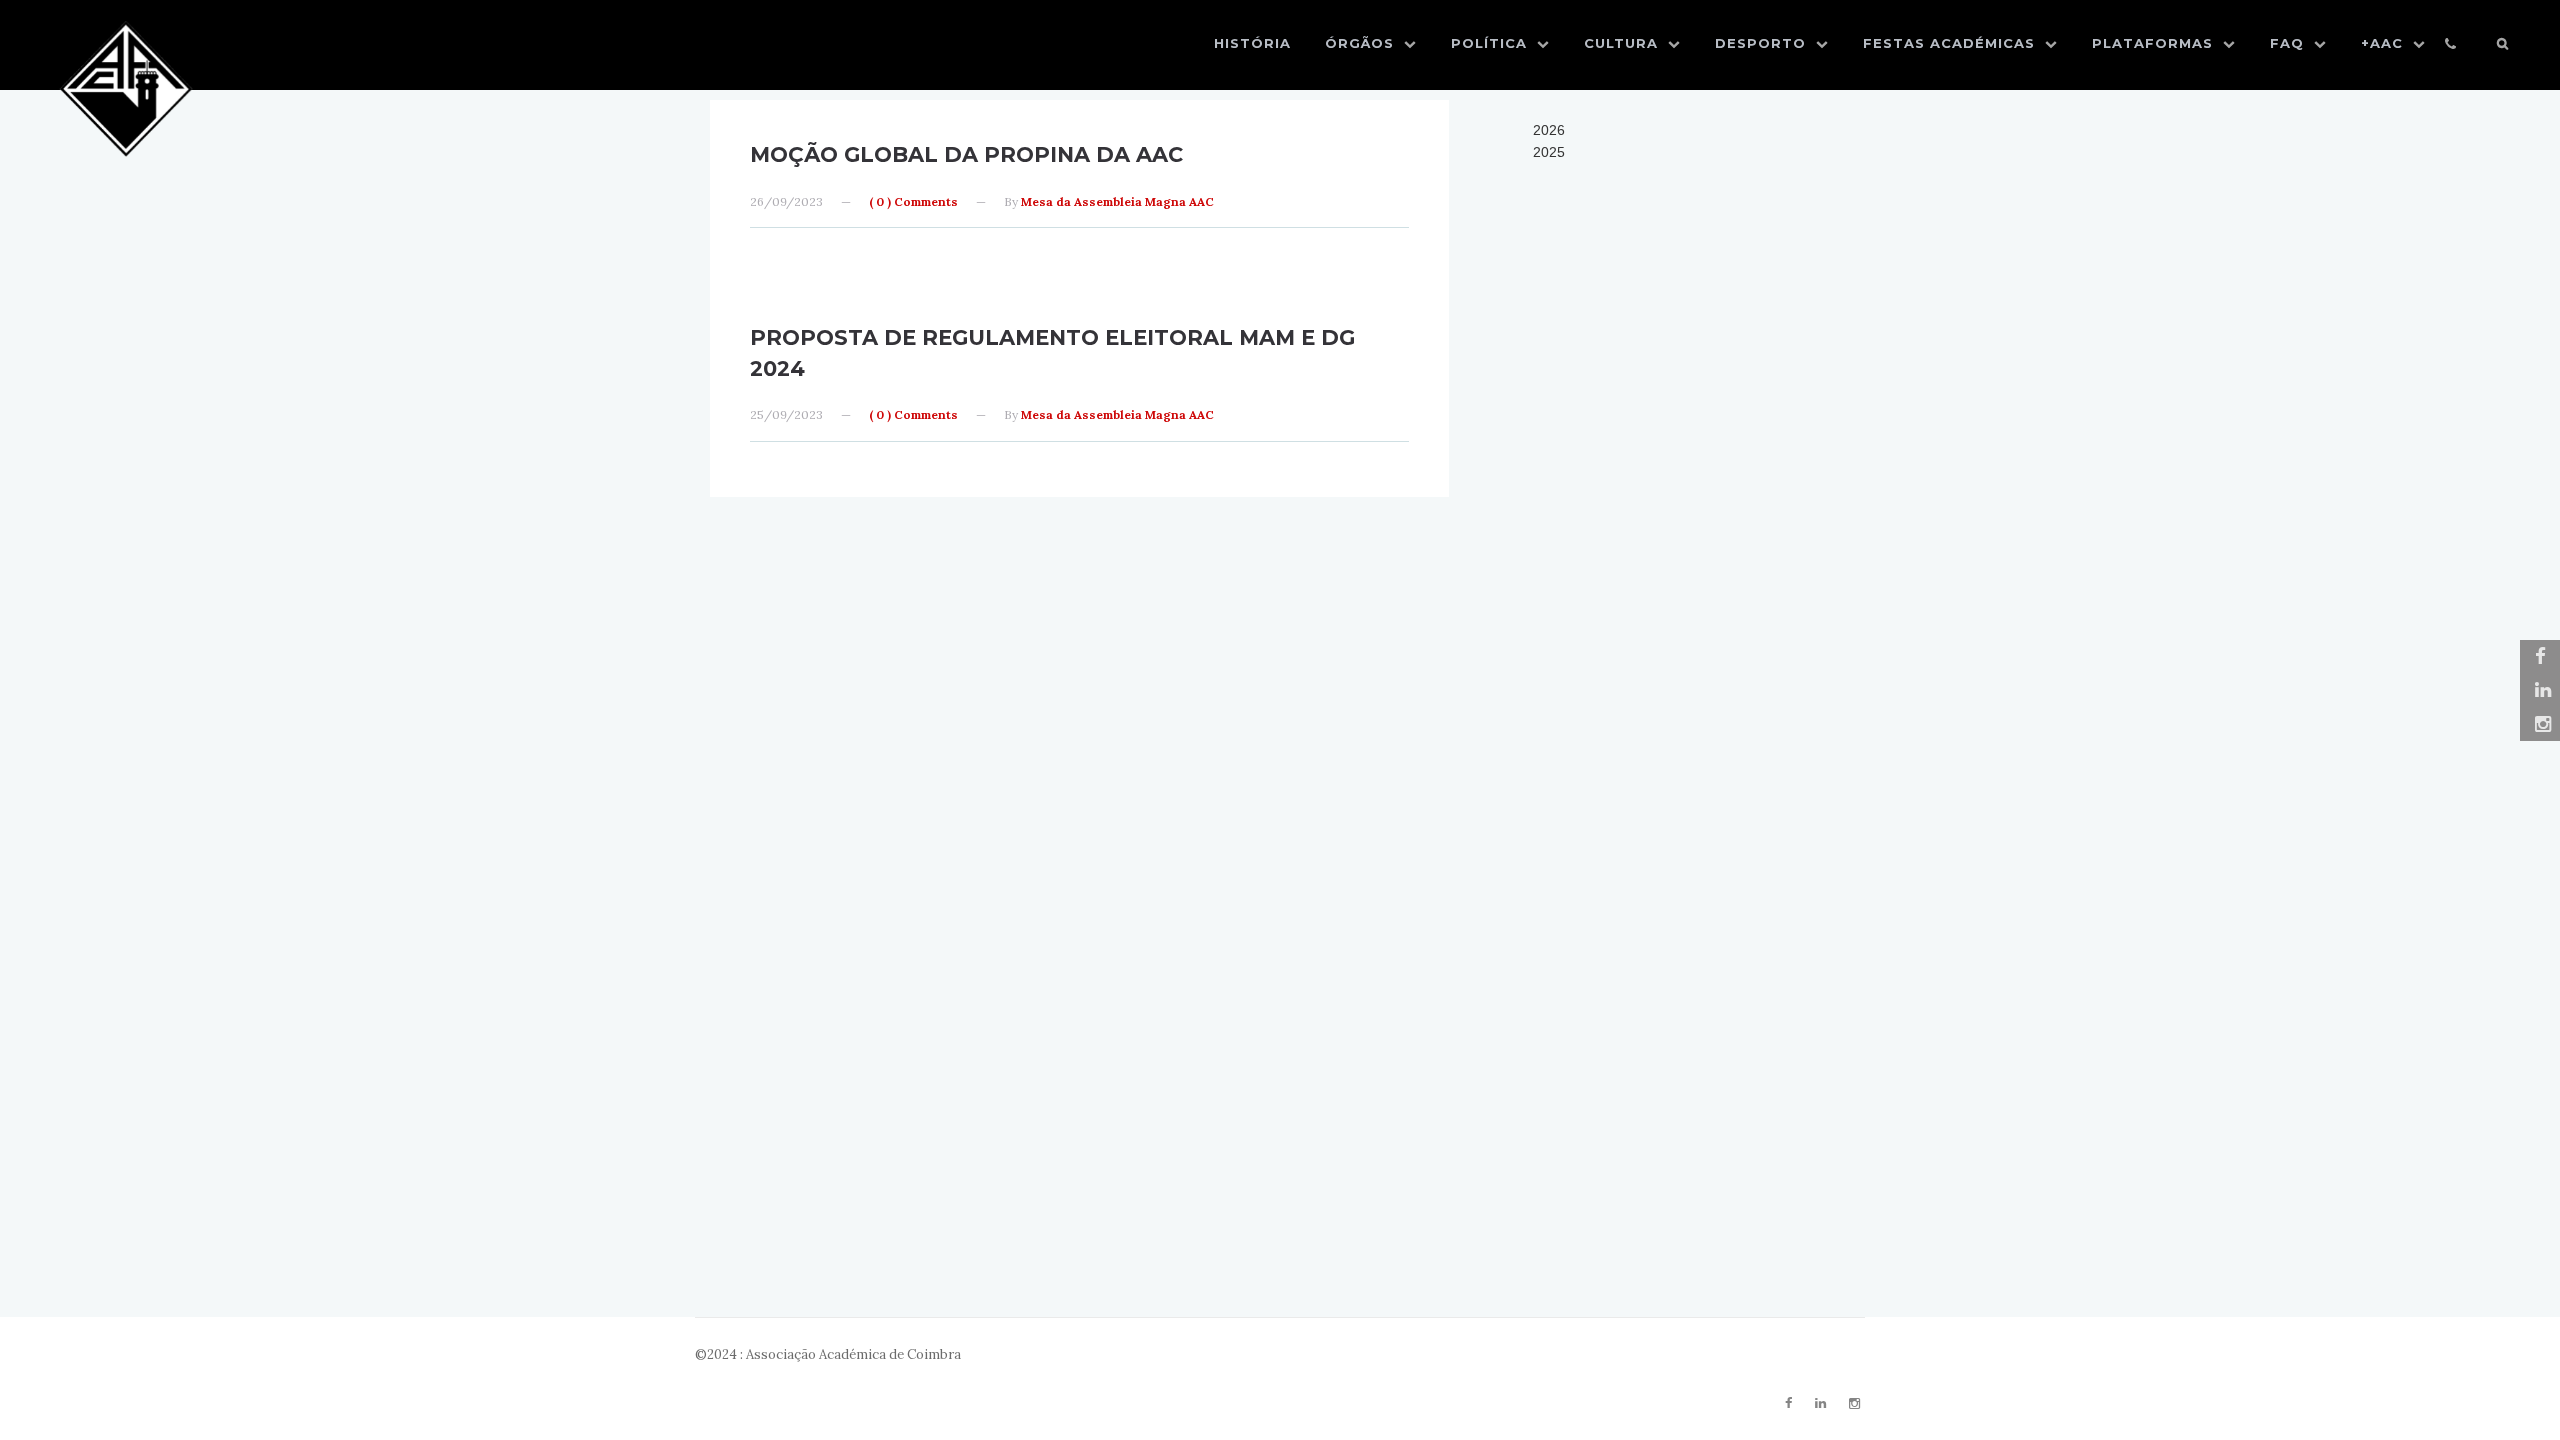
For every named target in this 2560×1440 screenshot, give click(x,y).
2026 (1549, 130)
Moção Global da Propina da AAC (966, 154)
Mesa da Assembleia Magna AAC (1117, 201)
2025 (1549, 152)
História (1252, 43)
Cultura (1621, 43)
